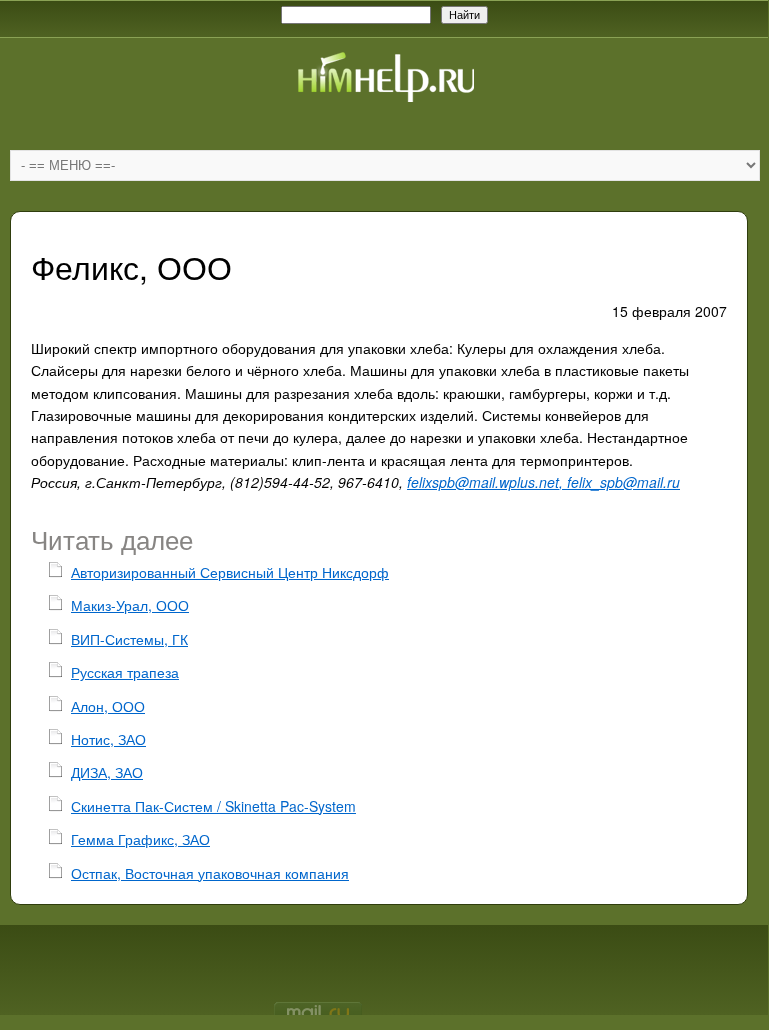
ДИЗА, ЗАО (107, 772)
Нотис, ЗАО (108, 739)
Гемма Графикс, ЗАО (140, 839)
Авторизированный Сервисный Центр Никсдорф (230, 572)
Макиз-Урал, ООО (130, 605)
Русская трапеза (125, 672)
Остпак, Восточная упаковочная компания (210, 873)
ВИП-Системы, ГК (129, 639)
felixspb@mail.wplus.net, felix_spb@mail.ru (543, 482)
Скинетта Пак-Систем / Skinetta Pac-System (213, 806)
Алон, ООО (108, 706)
